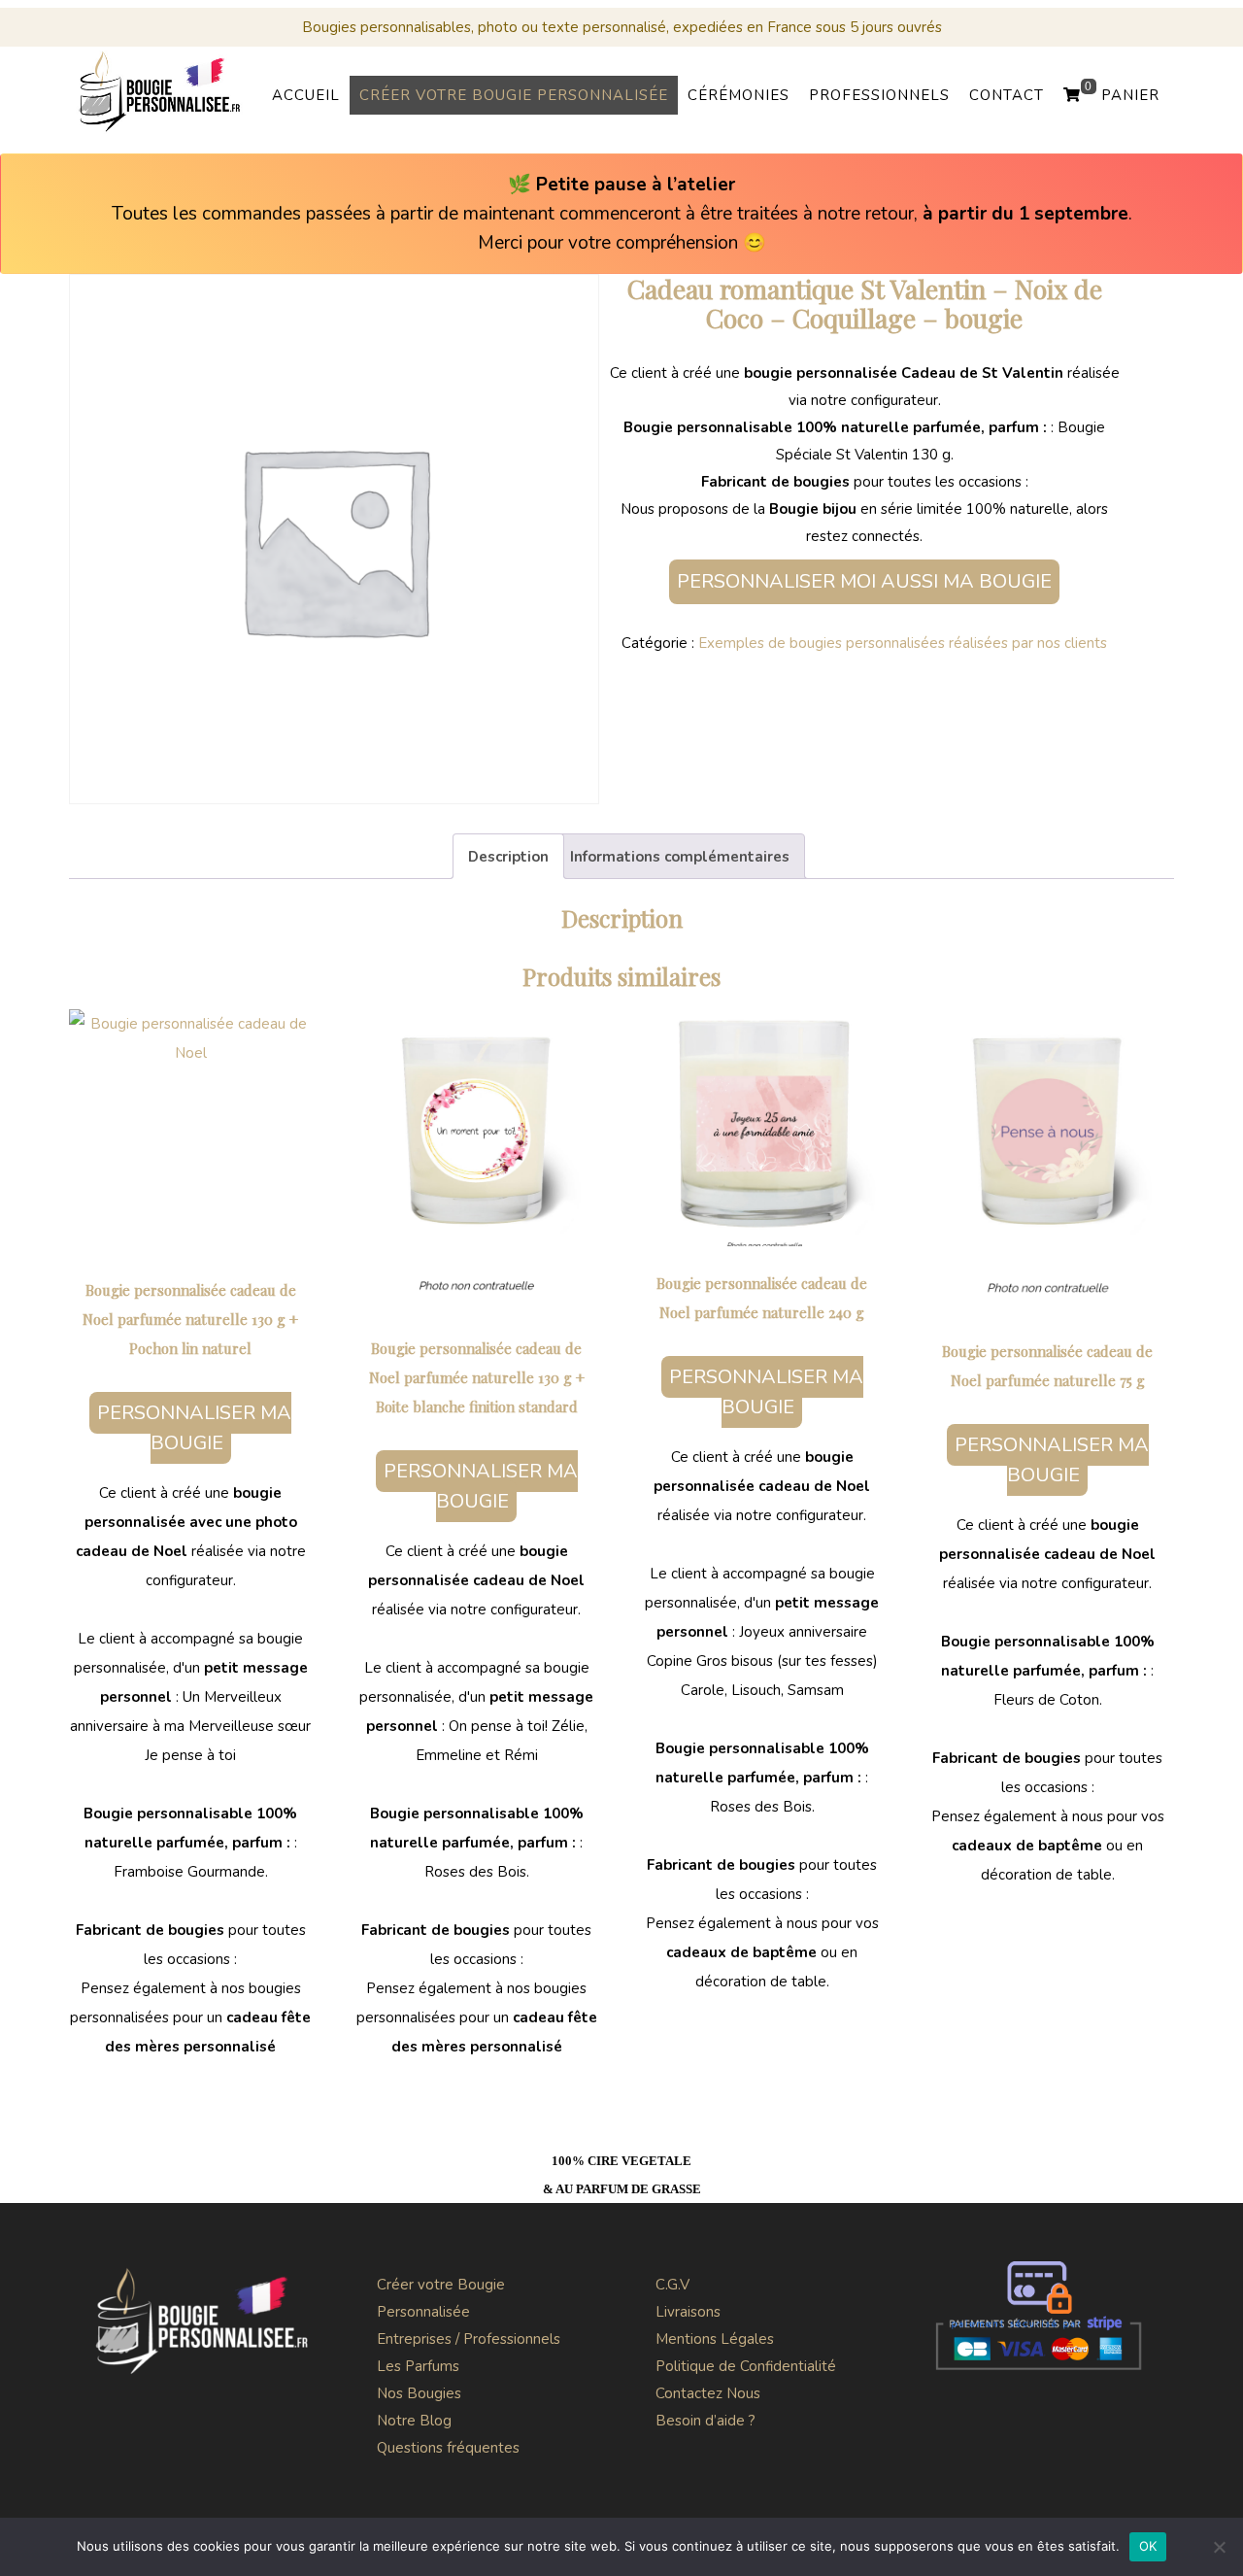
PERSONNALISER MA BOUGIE (194, 1428)
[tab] (508, 856)
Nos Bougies (419, 2393)
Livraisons (688, 2312)
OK (1148, 2546)
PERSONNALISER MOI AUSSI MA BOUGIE (864, 581)
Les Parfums (418, 2366)
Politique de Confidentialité (746, 2366)
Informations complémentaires (680, 857)
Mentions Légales (715, 2339)
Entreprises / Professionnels (469, 2339)
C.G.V (672, 2285)
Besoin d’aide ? (705, 2421)
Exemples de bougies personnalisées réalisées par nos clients (903, 643)
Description (508, 857)
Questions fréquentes (448, 2448)
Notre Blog (414, 2421)
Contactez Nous (708, 2393)
